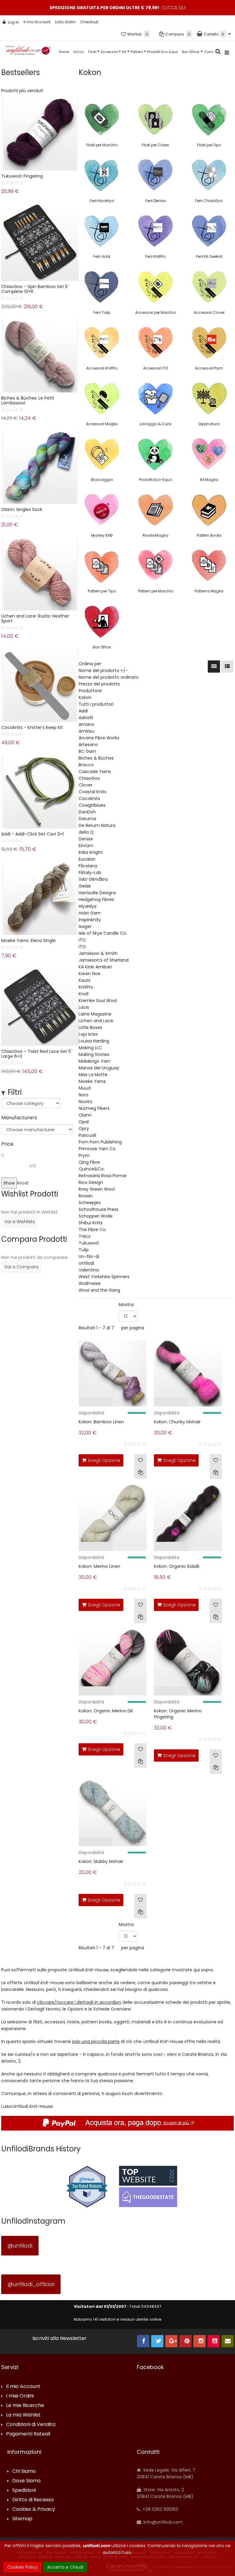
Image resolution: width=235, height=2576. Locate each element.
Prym (84, 1155)
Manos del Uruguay (99, 1068)
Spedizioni (24, 2490)
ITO (82, 940)
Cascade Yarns (95, 772)
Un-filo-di (89, 1256)
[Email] (228, 2341)
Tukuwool (89, 1243)
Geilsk (85, 886)
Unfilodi (86, 1263)
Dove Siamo (26, 2481)
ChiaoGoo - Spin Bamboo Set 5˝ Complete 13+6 (35, 289)
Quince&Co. (92, 1169)
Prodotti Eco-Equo (162, 52)
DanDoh (87, 812)
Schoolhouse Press (99, 1209)
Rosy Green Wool (97, 1189)
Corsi (209, 52)
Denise (86, 839)
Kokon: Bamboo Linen (101, 1422)
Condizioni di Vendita (31, 2425)
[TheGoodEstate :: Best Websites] (148, 2186)
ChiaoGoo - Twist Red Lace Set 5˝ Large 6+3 (37, 1054)
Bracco (86, 765)
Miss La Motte (93, 1075)
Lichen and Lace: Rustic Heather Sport (35, 618)
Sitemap (22, 2519)
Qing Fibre (89, 1162)
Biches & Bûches (96, 758)
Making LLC (90, 1048)
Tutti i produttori (96, 704)
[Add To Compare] (140, 1473)
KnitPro (86, 987)
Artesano (88, 745)
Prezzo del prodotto (99, 684)
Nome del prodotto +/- (103, 670)
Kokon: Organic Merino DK (106, 1711)
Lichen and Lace (96, 1021)
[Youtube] (214, 2341)
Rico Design (91, 1182)
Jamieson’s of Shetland (104, 960)
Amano (86, 724)
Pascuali (87, 1135)
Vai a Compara (21, 1267)
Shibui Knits (91, 1223)
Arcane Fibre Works (99, 738)
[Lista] (227, 667)
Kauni (84, 980)
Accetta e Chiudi (65, 2567)
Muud (85, 1088)
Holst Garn (90, 913)
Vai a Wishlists (20, 1222)
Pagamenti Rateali (28, 2434)
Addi (83, 711)
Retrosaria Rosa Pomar (103, 1176)
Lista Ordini (65, 22)
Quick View (65, 1403)
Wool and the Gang (99, 1290)
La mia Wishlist (23, 2415)
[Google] (171, 2341)
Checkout (89, 22)
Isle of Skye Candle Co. (103, 933)
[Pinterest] (185, 2341)
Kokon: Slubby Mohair (101, 1861)
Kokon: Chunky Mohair (177, 1422)
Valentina (89, 1270)
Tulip (84, 1250)
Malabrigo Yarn (95, 1061)
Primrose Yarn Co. (98, 1149)
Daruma (87, 819)
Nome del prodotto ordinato (109, 677)
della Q (86, 832)
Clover (86, 785)
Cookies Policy (22, 2567)
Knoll (84, 994)
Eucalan (87, 859)
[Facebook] (143, 2341)
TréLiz (85, 1236)
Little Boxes (90, 1027)
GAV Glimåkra (93, 879)
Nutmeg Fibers (94, 1108)
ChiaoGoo (89, 778)
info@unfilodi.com (162, 2522)
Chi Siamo (24, 2471)
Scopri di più (176, 2123)
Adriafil (86, 718)
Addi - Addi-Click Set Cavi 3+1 (32, 834)
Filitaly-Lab (90, 873)
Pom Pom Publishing (100, 1142)
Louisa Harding (94, 1041)
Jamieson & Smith (98, 953)
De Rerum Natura (97, 825)
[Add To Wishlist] (140, 1460)
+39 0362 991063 (160, 2509)
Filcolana (88, 866)
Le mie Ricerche (25, 2406)
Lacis (84, 1007)
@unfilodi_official (31, 2284)
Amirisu (86, 731)
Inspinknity (90, 920)
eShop (78, 52)
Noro (84, 1095)
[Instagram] (200, 2341)
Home (64, 52)
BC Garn (87, 751)
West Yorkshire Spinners (104, 1277)
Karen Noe (90, 974)
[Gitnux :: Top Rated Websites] (87, 2186)
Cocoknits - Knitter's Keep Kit (32, 727)
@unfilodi (20, 2246)
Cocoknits (89, 798)
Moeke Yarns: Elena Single (28, 941)
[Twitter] (157, 2341)
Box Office (191, 52)
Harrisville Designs (97, 893)
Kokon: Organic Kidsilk (177, 1566)
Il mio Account (37, 22)
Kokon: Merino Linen (99, 1566)
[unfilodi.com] (28, 52)
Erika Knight (91, 852)
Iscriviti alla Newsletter (60, 2338)
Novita (85, 1102)
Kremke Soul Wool (98, 1001)
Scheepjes (90, 1203)
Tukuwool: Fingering (22, 176)
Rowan (86, 1196)
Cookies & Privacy (34, 2509)
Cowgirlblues (92, 805)
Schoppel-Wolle (96, 1216)
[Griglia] (214, 667)
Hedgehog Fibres (96, 899)
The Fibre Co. (93, 1230)
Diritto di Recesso (33, 2500)
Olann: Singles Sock (22, 509)
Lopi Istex (88, 1034)
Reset (23, 1183)
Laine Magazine (95, 1014)
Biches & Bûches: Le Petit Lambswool (28, 400)
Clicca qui (174, 8)
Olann (85, 1115)
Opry (84, 1128)
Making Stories (94, 1054)
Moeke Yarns (92, 1081)
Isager (85, 926)
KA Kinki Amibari (95, 967)
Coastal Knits (93, 792)
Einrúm (86, 846)
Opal (84, 1122)
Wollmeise (90, 1283)
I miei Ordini (20, 2396)
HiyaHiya (88, 906)
